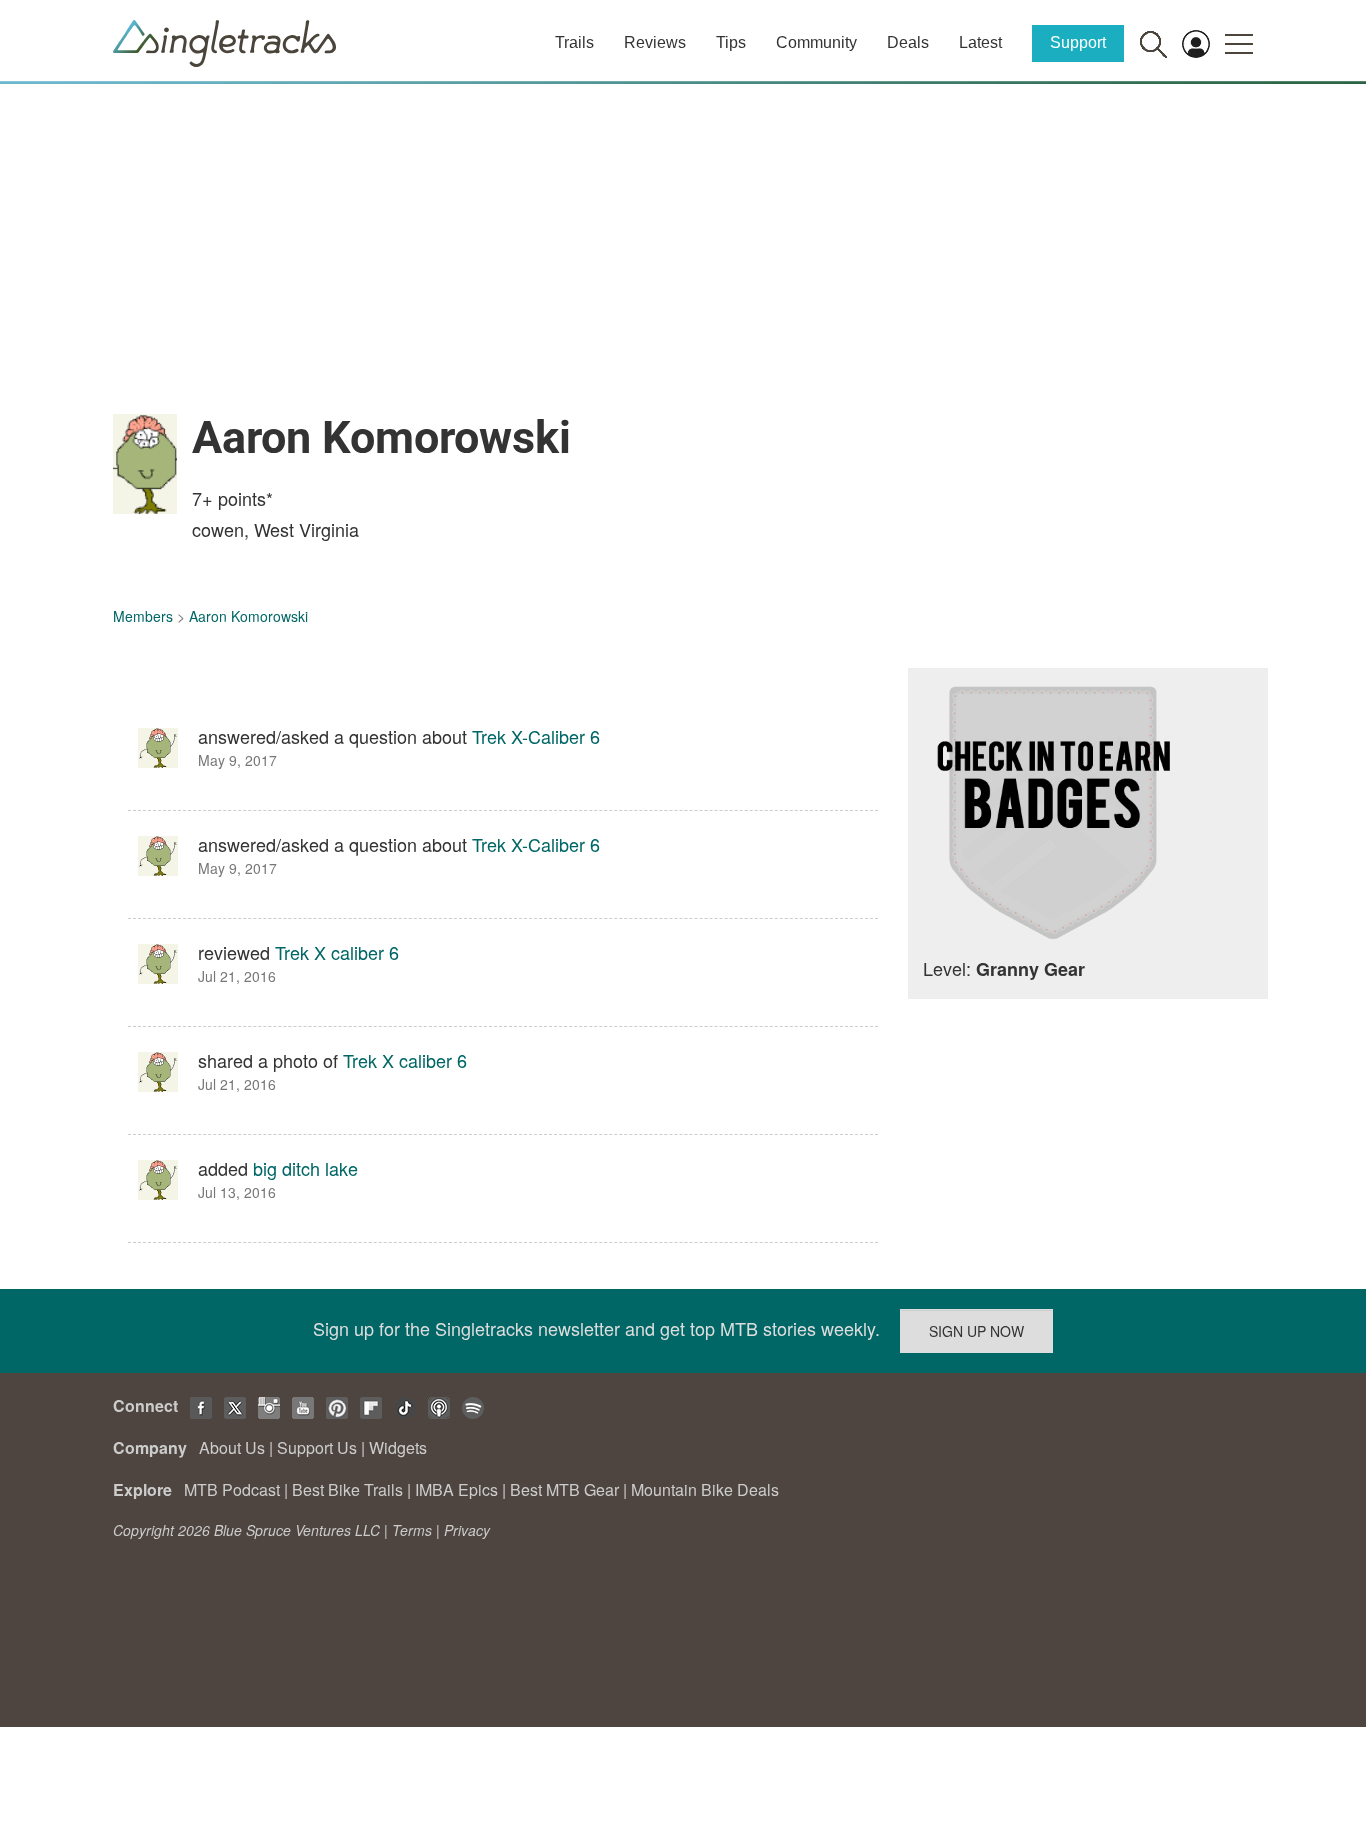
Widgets (398, 1447)
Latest (980, 42)
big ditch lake (305, 1168)
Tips (731, 42)
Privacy (467, 1530)
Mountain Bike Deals (705, 1489)
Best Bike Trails (347, 1489)
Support (1078, 42)
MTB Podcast (232, 1489)
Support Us (317, 1447)
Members (143, 616)
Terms (412, 1530)
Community (816, 42)
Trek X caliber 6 (337, 952)
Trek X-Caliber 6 (536, 736)
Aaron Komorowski (248, 616)
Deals (908, 42)
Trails (574, 42)
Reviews (655, 42)
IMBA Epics (456, 1489)
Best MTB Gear (564, 1489)
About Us (232, 1447)
